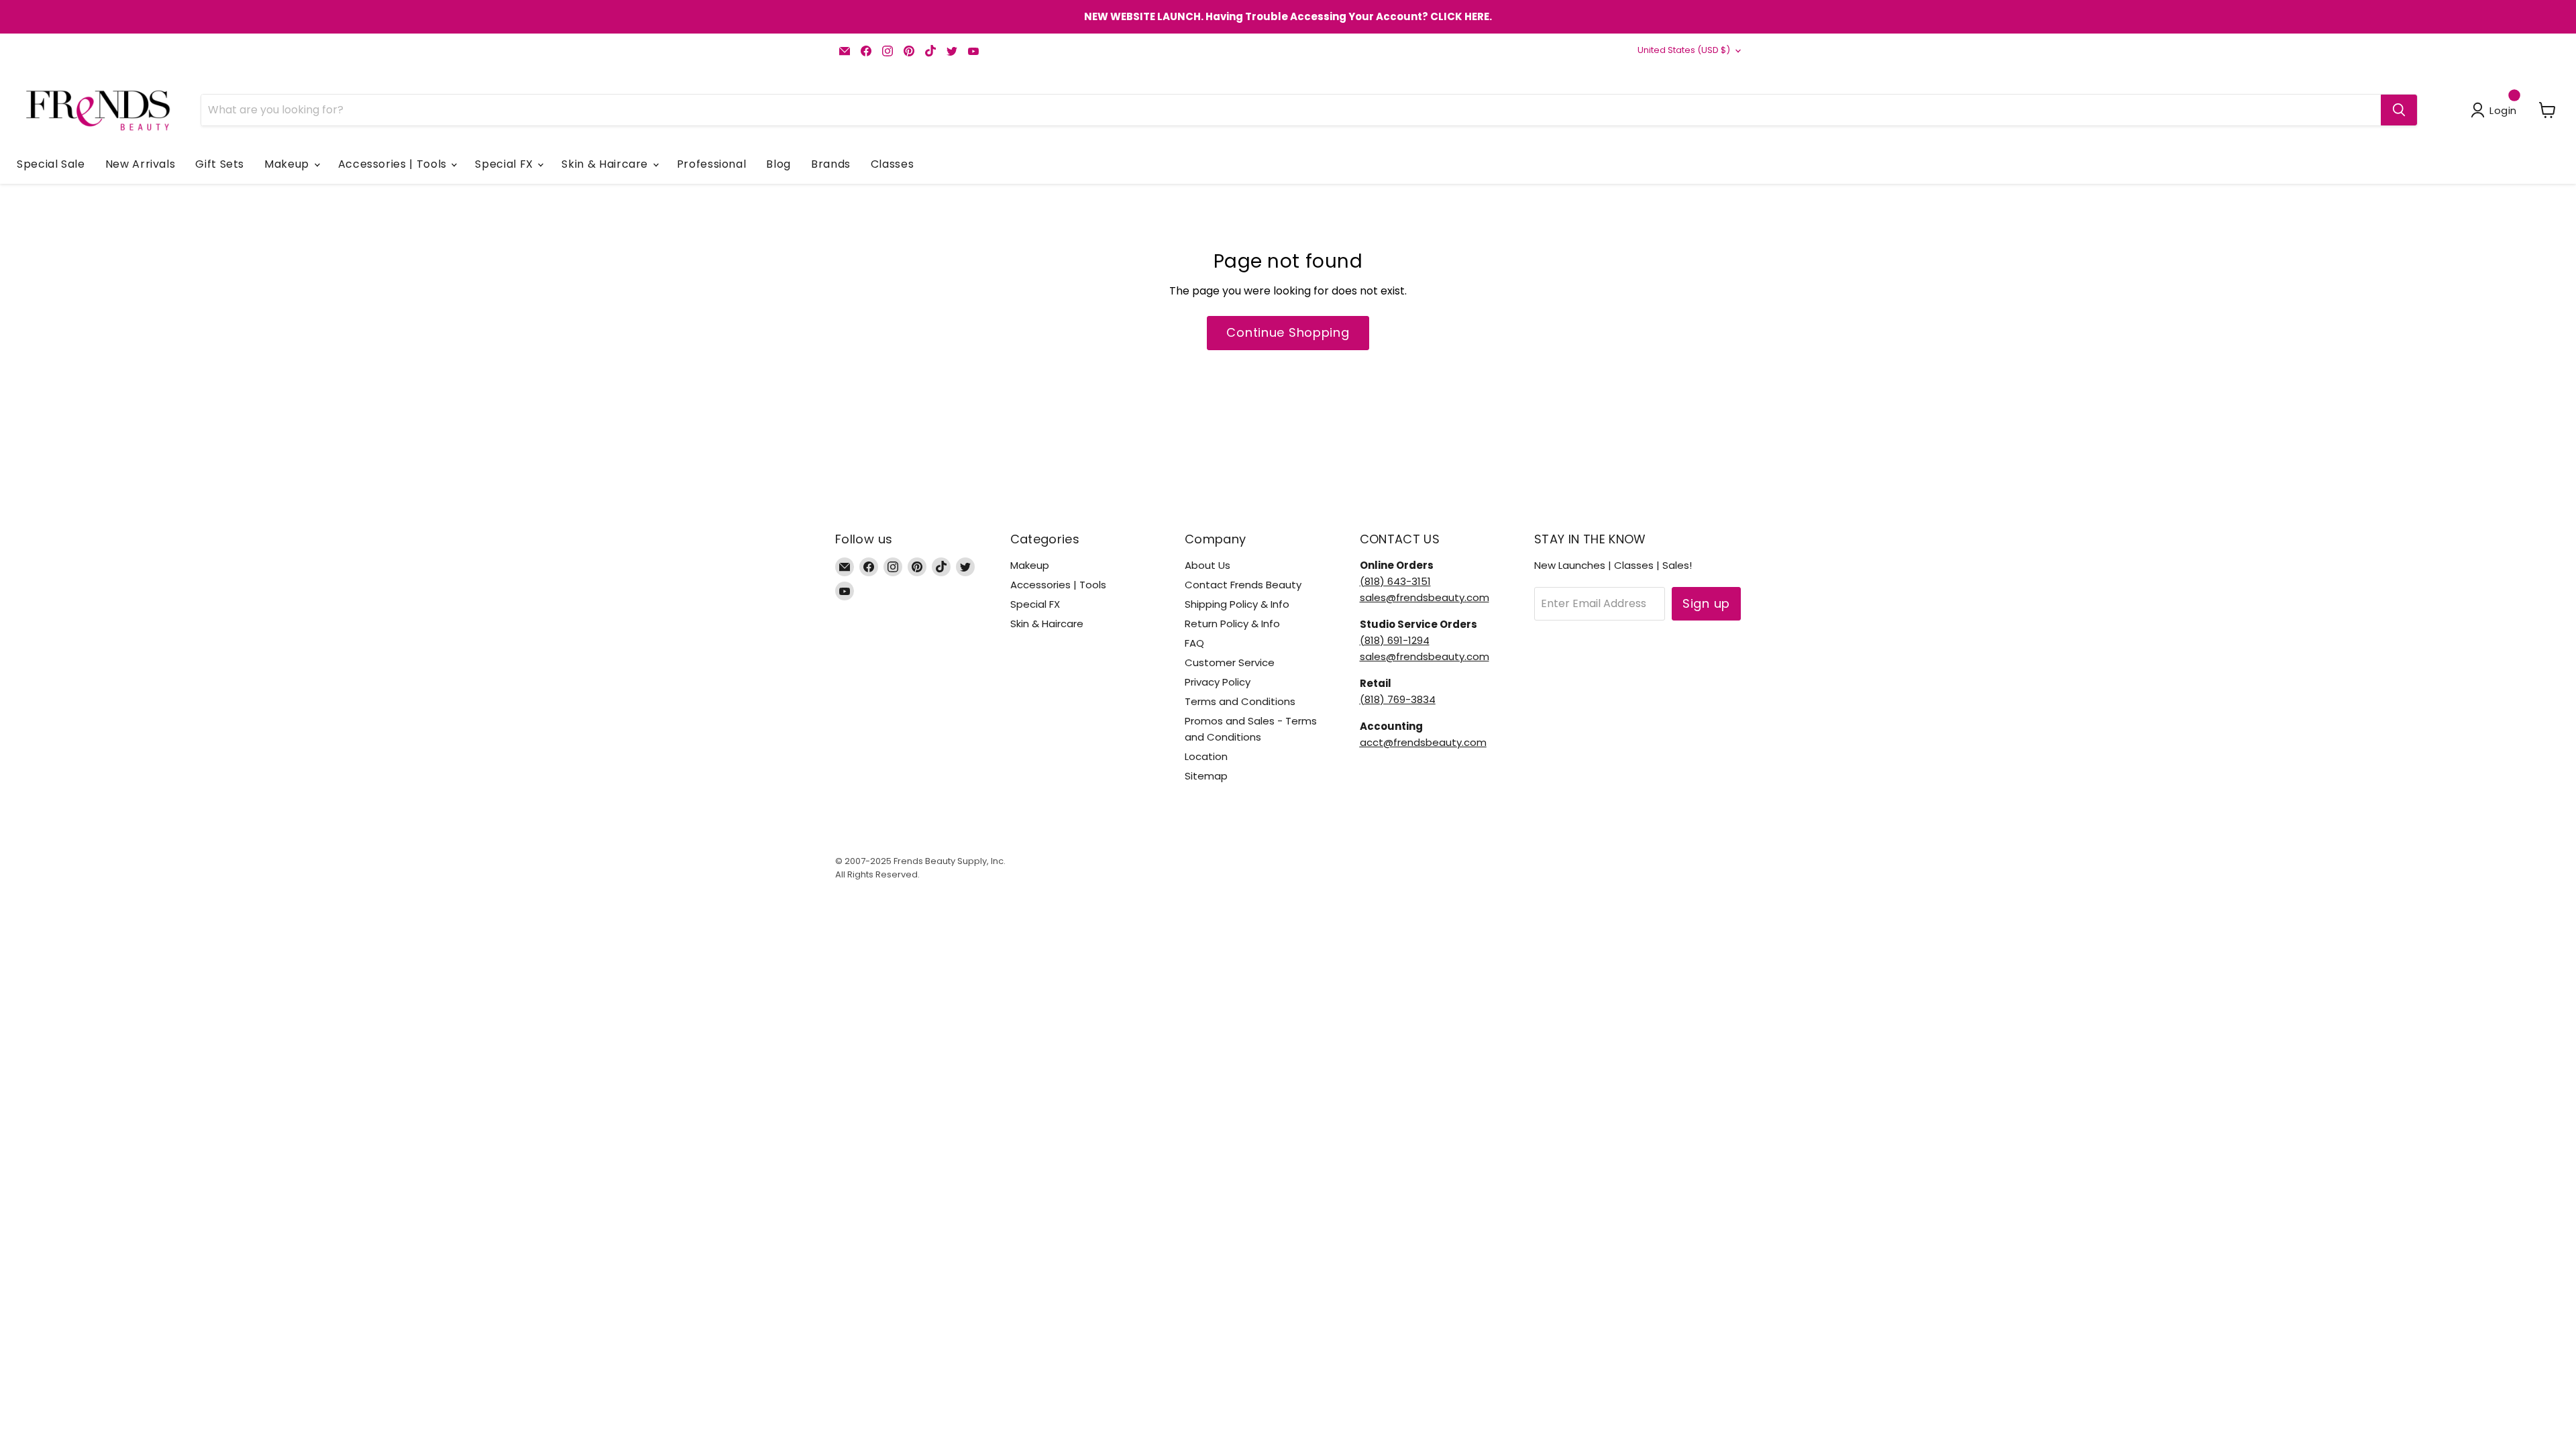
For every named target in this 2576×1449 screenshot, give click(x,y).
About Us (1207, 565)
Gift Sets (220, 164)
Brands (831, 164)
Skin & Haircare (606, 164)
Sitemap (1206, 776)
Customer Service (1230, 662)
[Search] (2399, 110)
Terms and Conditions (1240, 701)
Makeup (288, 164)
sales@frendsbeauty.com (1425, 597)
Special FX (505, 164)
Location (1206, 756)
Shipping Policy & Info (1237, 604)
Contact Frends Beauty (1243, 585)
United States (1684, 50)
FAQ (1194, 643)
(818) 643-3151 (1395, 581)
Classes (892, 164)
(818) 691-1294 (1395, 640)
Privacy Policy (1218, 682)
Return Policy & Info (1232, 624)
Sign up (1706, 603)
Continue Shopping (1288, 332)
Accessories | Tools (394, 164)
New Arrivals (141, 164)
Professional (712, 164)
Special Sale (51, 164)
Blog (779, 164)
